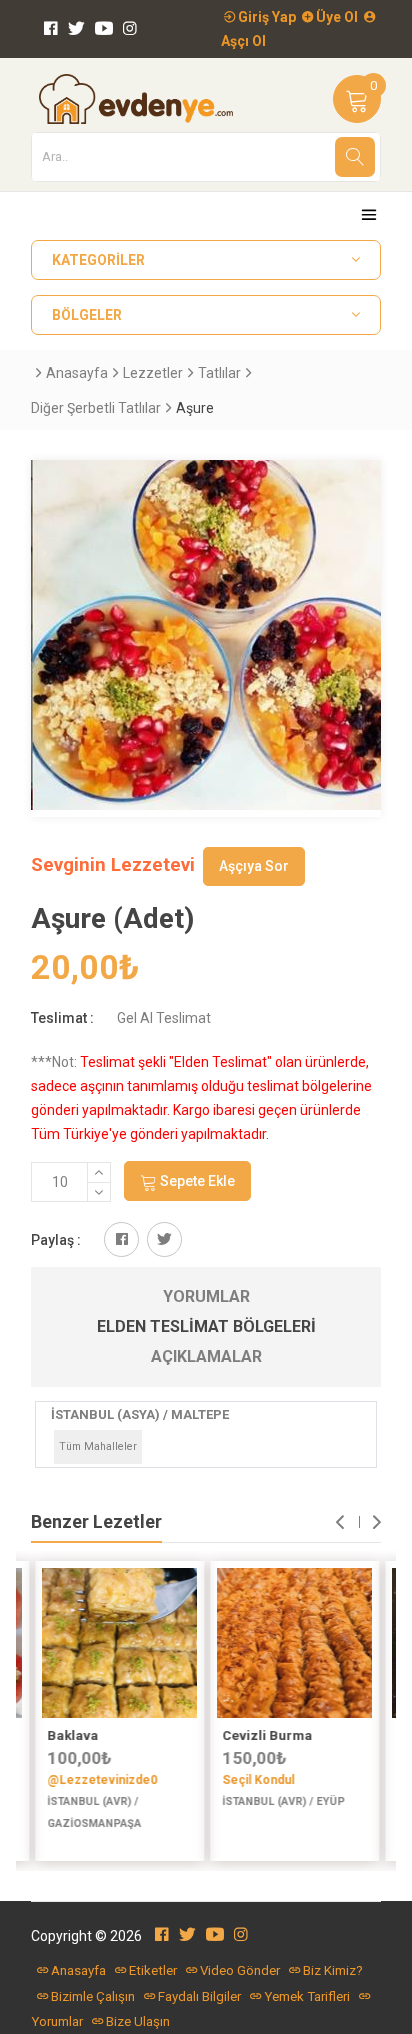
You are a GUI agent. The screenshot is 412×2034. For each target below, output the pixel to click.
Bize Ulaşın (138, 2021)
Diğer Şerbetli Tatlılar (96, 408)
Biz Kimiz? (333, 1970)
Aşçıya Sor (254, 866)
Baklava (71, 1735)
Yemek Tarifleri (307, 1996)
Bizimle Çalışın (93, 1996)
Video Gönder (240, 1970)
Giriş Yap (265, 17)
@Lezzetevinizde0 (101, 1780)
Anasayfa (77, 373)
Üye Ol (335, 17)
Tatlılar (219, 373)
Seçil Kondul (257, 1780)
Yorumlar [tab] (206, 1296)
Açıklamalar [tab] (206, 1356)
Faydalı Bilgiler (199, 1996)
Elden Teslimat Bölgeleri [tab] (206, 1326)
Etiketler (153, 1970)
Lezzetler (153, 373)
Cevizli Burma (266, 1735)
